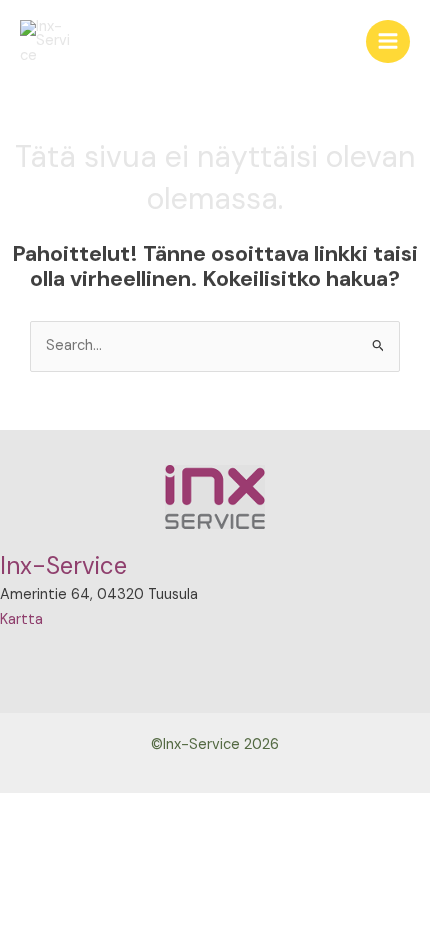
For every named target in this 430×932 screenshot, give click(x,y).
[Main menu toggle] (388, 42)
